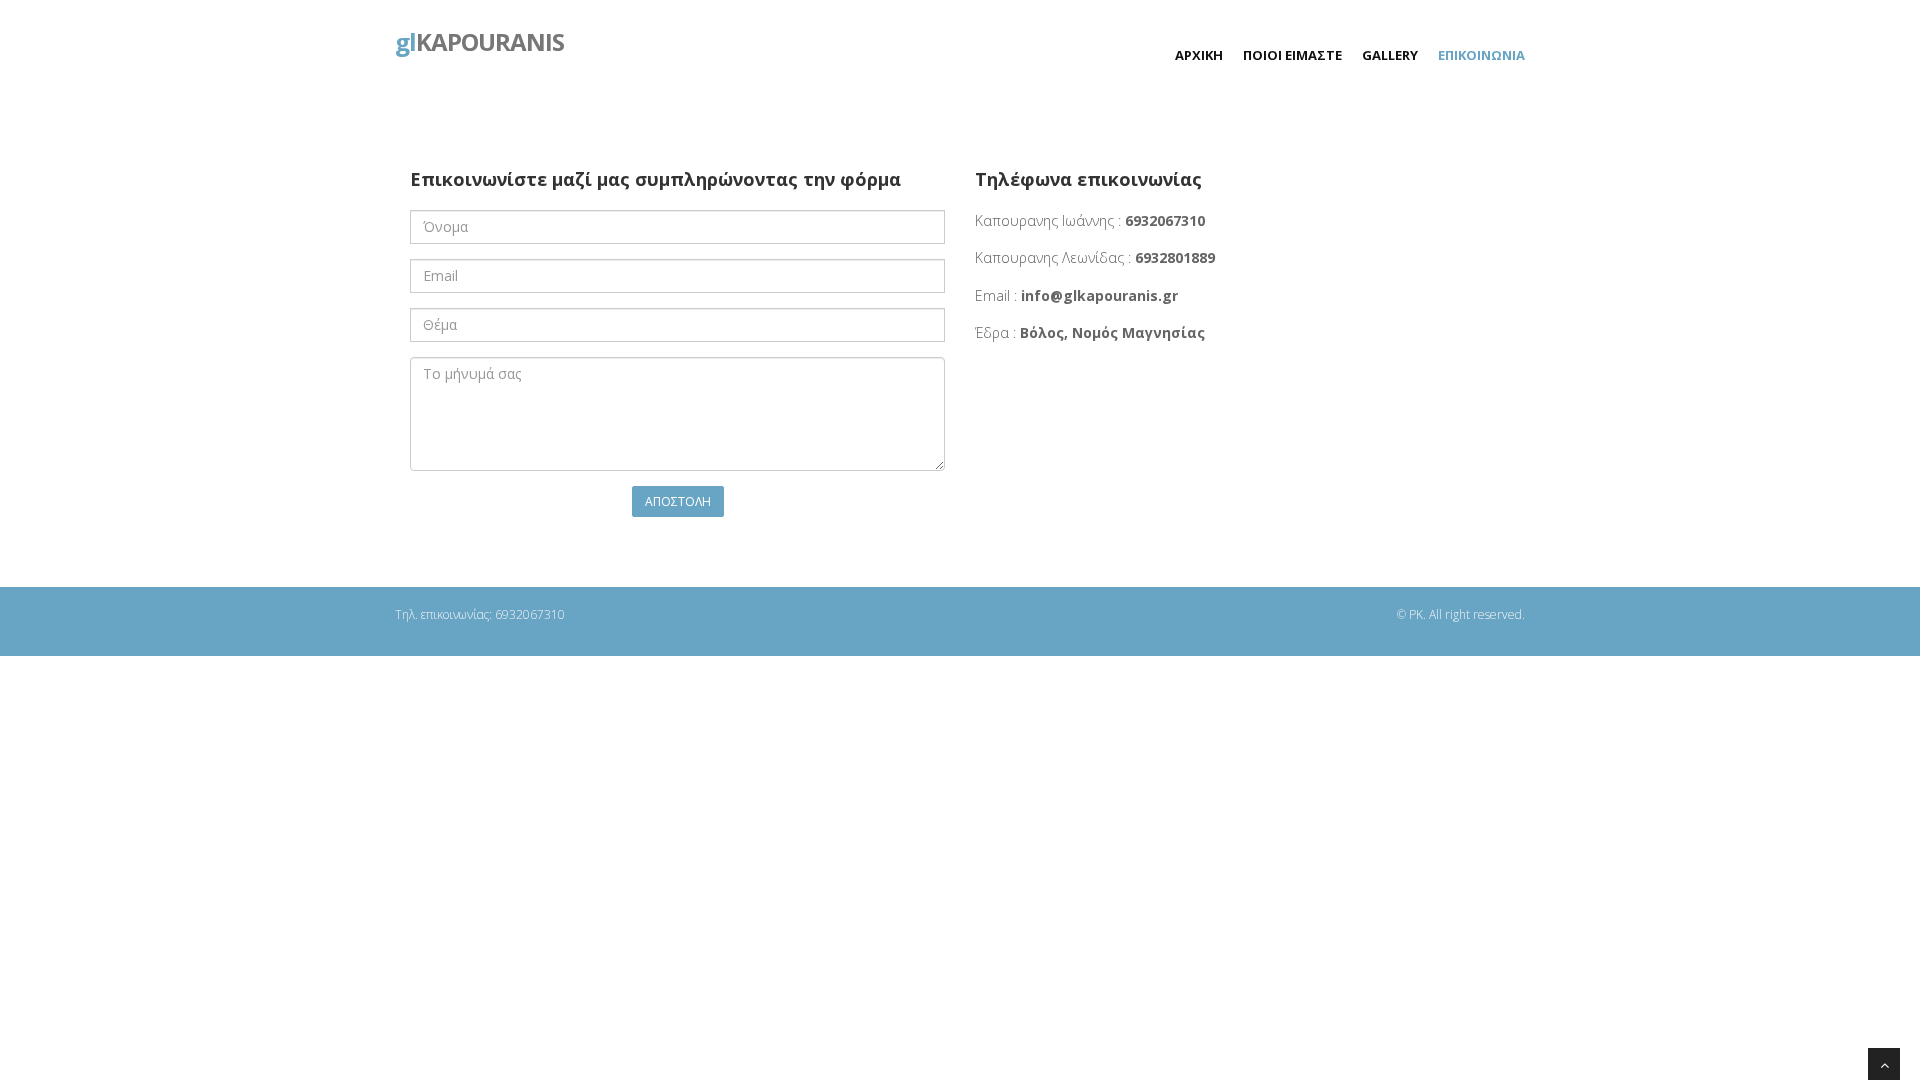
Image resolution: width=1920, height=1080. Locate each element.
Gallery (1390, 55)
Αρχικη (1199, 55)
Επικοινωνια (1481, 55)
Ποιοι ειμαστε (1292, 55)
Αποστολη (678, 501)
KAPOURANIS (479, 40)
